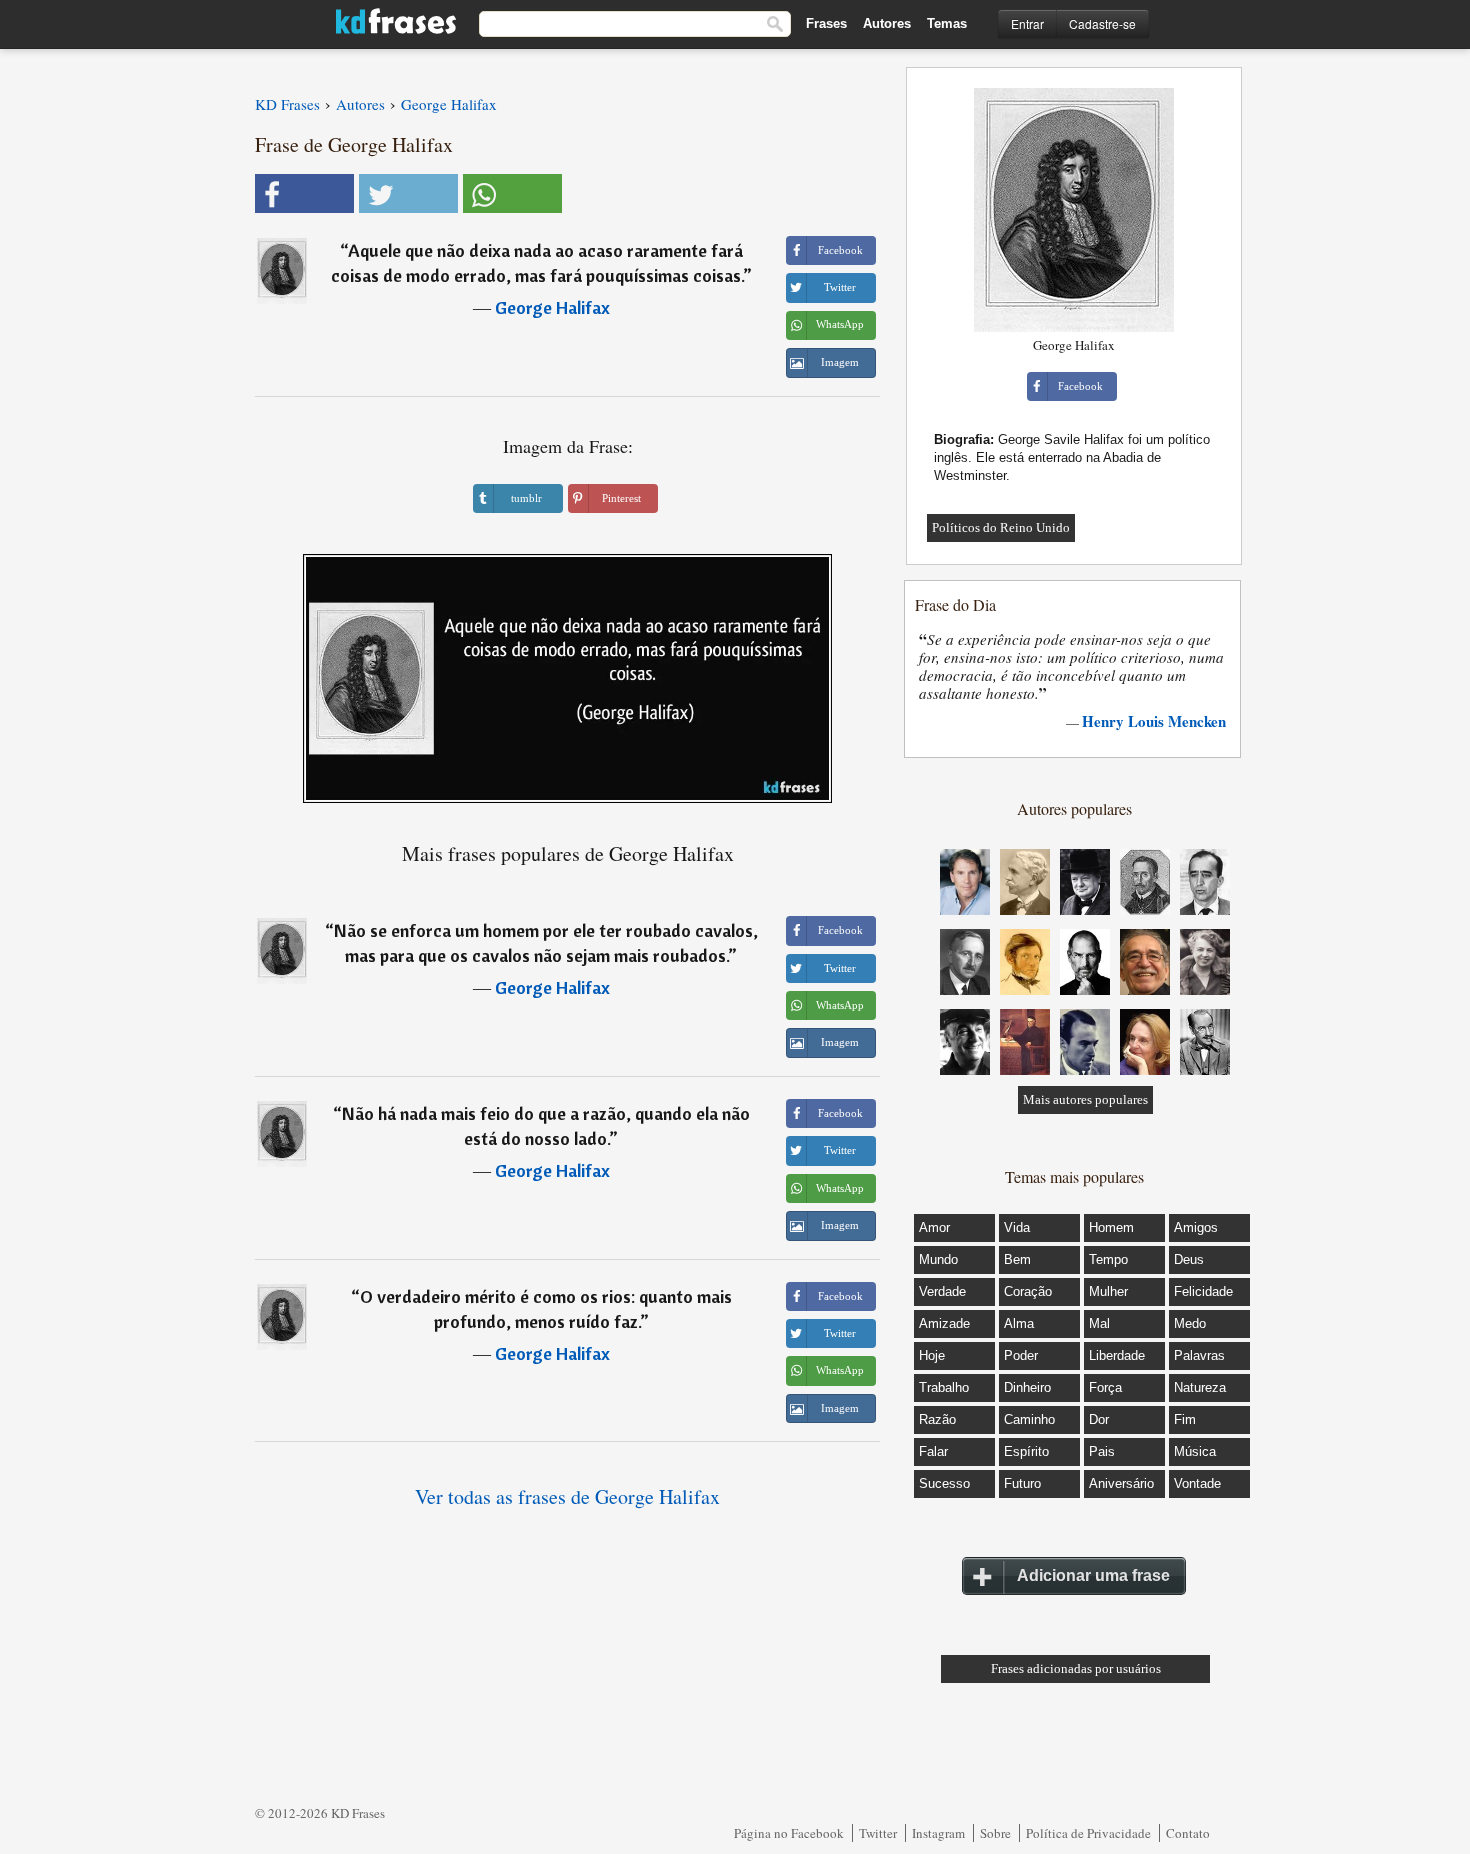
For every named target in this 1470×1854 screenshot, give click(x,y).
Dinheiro (1027, 1387)
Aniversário (1121, 1483)
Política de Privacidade (1088, 1833)
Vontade (1197, 1483)
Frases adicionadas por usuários (1076, 1668)
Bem (1017, 1259)
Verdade (942, 1291)
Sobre (995, 1833)
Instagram (938, 1833)
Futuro (1022, 1483)
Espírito (1026, 1451)
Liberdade (1117, 1355)
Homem (1111, 1227)
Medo (1190, 1323)
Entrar (1027, 23)
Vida (1017, 1227)
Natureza (1200, 1387)
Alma (1019, 1323)
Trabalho (944, 1387)
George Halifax (552, 307)
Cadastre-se (1102, 23)
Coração (1028, 1291)
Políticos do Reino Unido (1001, 527)
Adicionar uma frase (1093, 1575)
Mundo (938, 1259)
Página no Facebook (789, 1833)
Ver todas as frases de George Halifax (567, 1496)
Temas (947, 23)
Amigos (1196, 1227)
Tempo (1108, 1259)
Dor (1099, 1419)
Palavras (1199, 1355)
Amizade (944, 1323)
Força (1105, 1387)
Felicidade (1203, 1291)
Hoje (932, 1355)
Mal (1099, 1323)
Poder (1021, 1355)
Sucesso (944, 1483)
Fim (1185, 1419)
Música (1195, 1451)
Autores (887, 23)
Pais (1102, 1451)
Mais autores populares (1085, 1099)
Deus (1189, 1259)
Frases (826, 23)
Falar (933, 1451)
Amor (934, 1227)
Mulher (1108, 1291)
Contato (1188, 1833)
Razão (937, 1419)
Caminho (1029, 1419)
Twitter (878, 1833)
